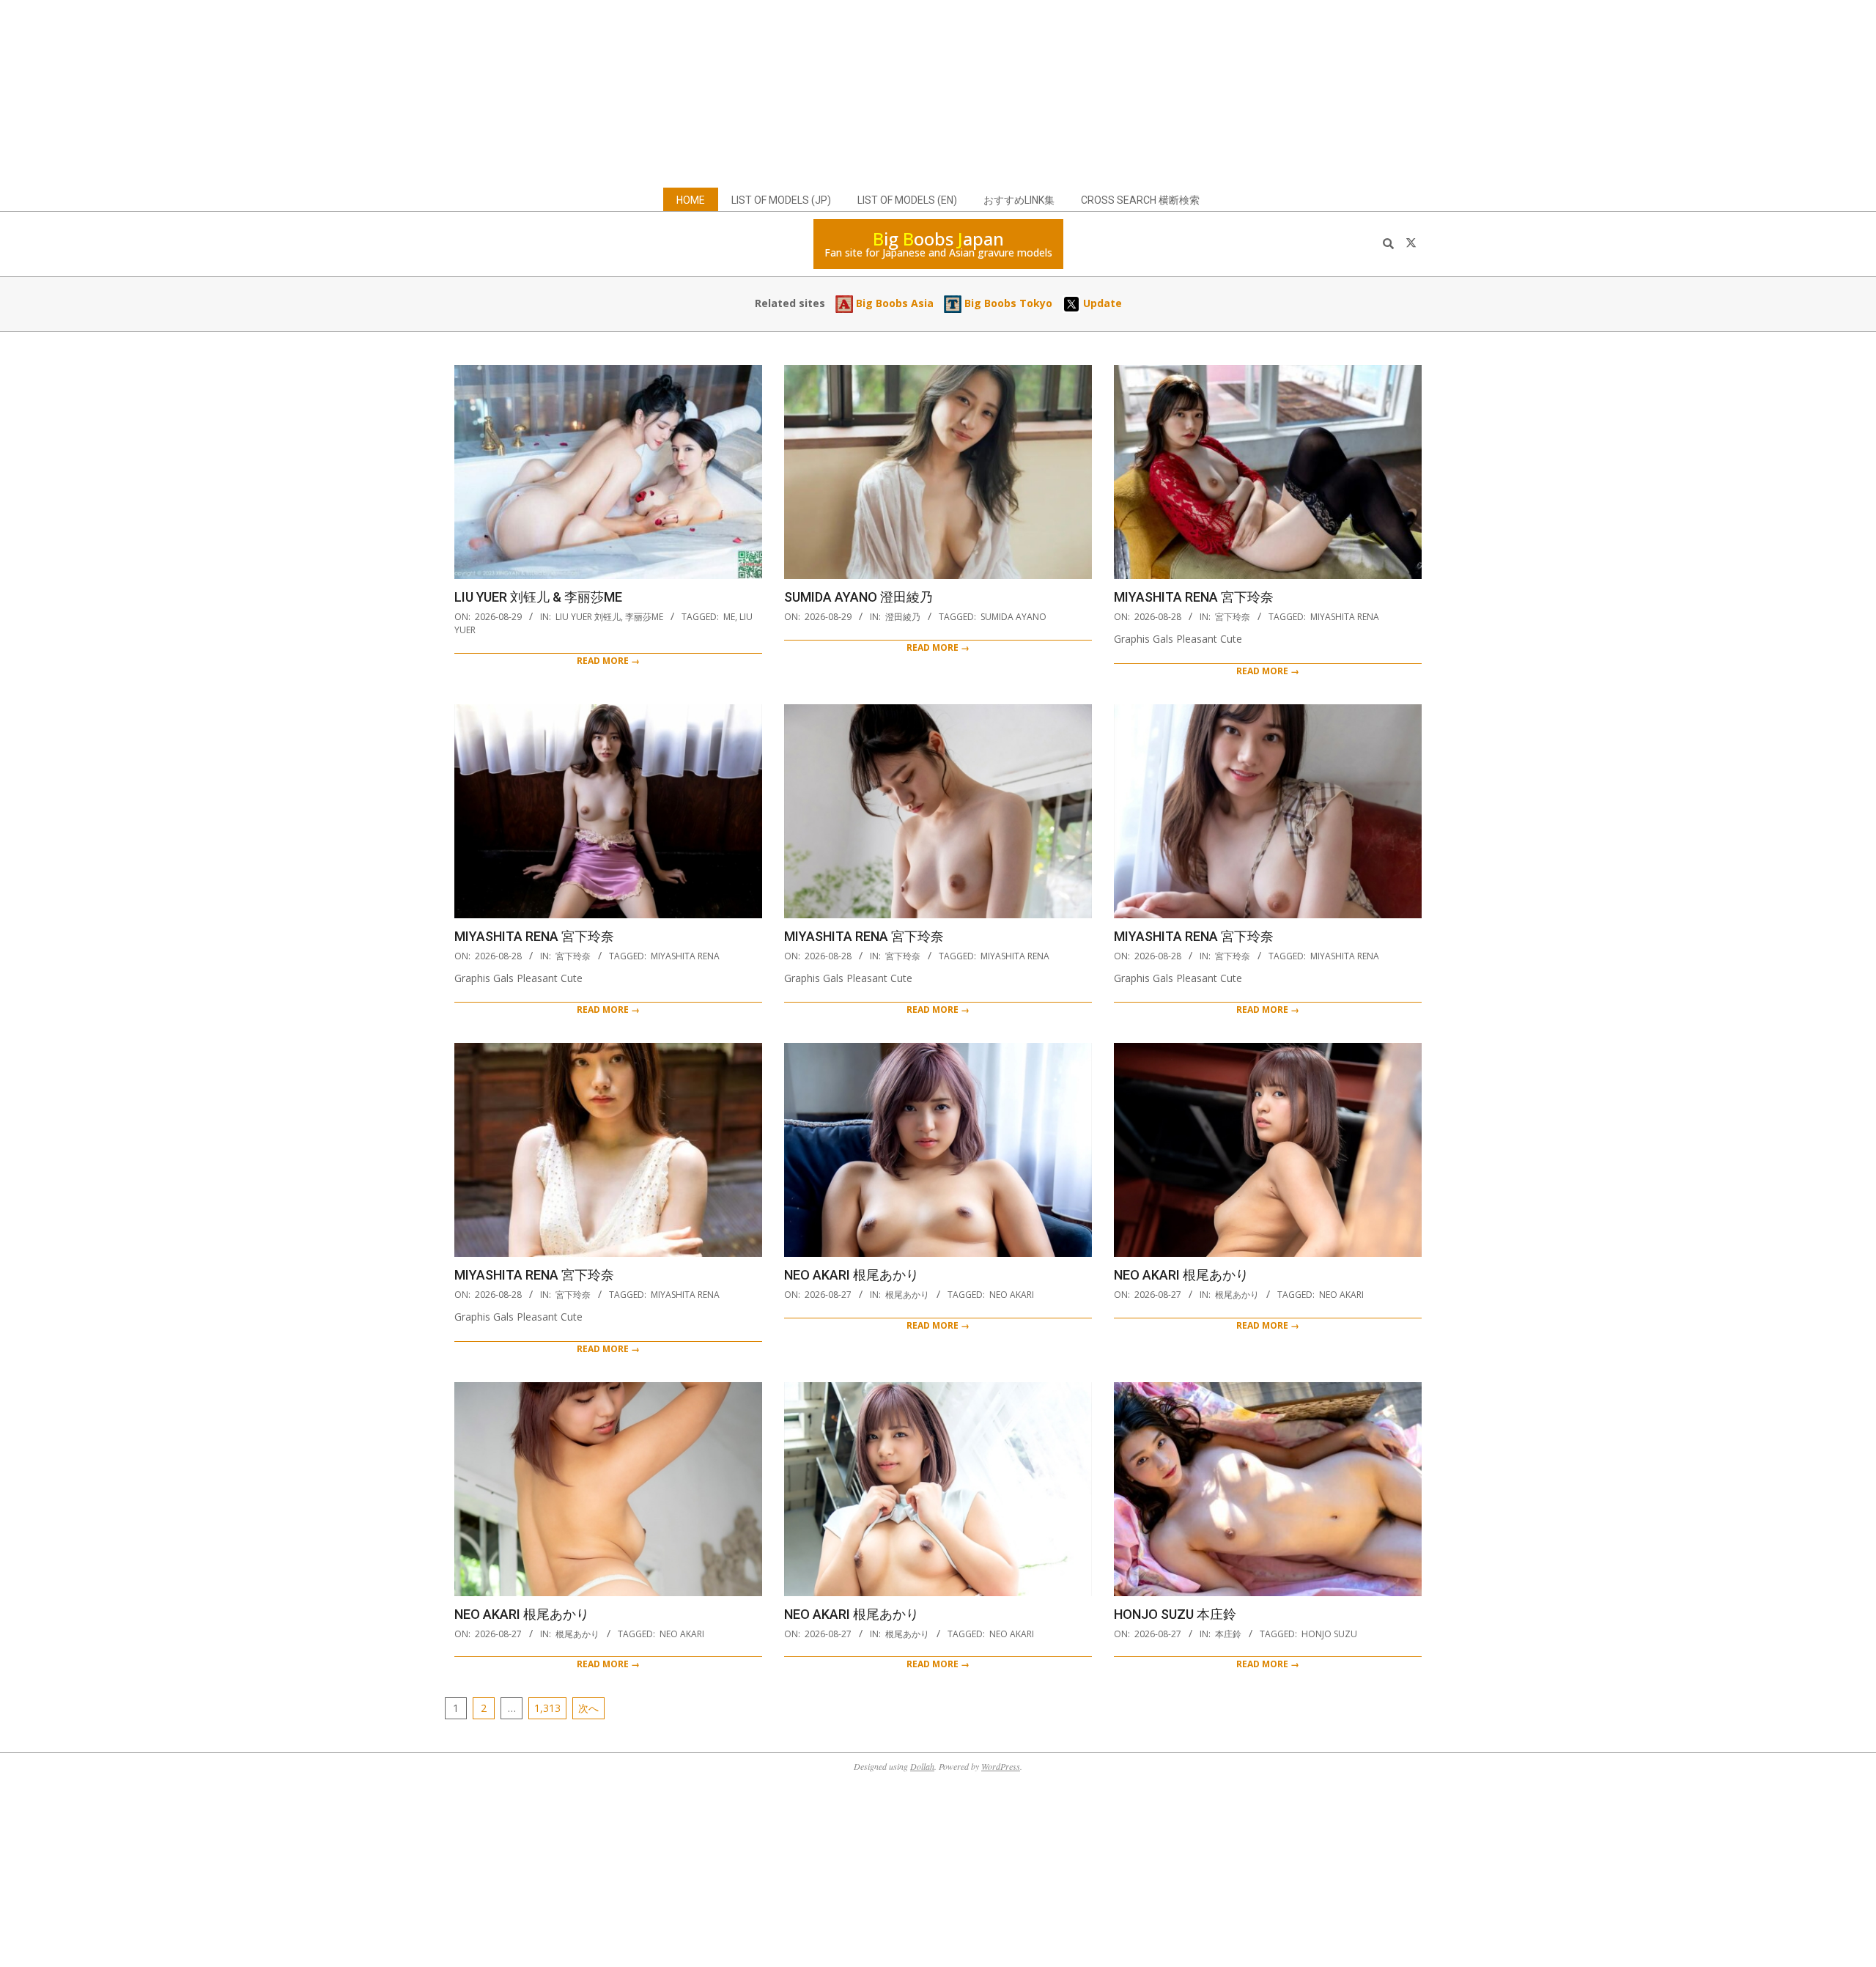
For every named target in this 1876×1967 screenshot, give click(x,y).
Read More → (608, 661)
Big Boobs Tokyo (1007, 303)
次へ (588, 1708)
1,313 (547, 1708)
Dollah (922, 1766)
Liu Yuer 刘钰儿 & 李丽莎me (538, 597)
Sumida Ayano (1013, 617)
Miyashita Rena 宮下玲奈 (1194, 597)
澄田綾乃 (903, 617)
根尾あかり (907, 1295)
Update (1101, 303)
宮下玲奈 (1233, 617)
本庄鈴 (1228, 1634)
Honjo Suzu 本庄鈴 (1175, 1614)
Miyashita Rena (1345, 617)
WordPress (1001, 1766)
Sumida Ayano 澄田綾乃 (858, 597)
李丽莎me (644, 617)
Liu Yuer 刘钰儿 (588, 617)
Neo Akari (1012, 1295)
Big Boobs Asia (893, 303)
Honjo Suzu (1329, 1634)
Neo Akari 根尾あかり (852, 1275)
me (729, 617)
